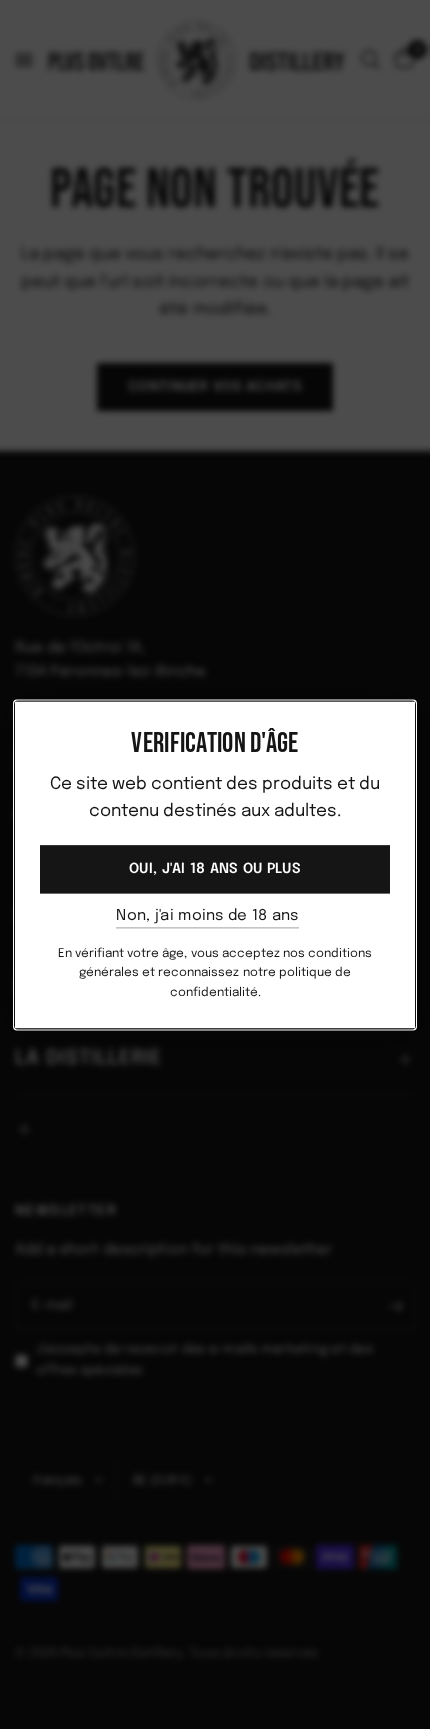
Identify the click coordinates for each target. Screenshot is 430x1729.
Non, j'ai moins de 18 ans (207, 917)
